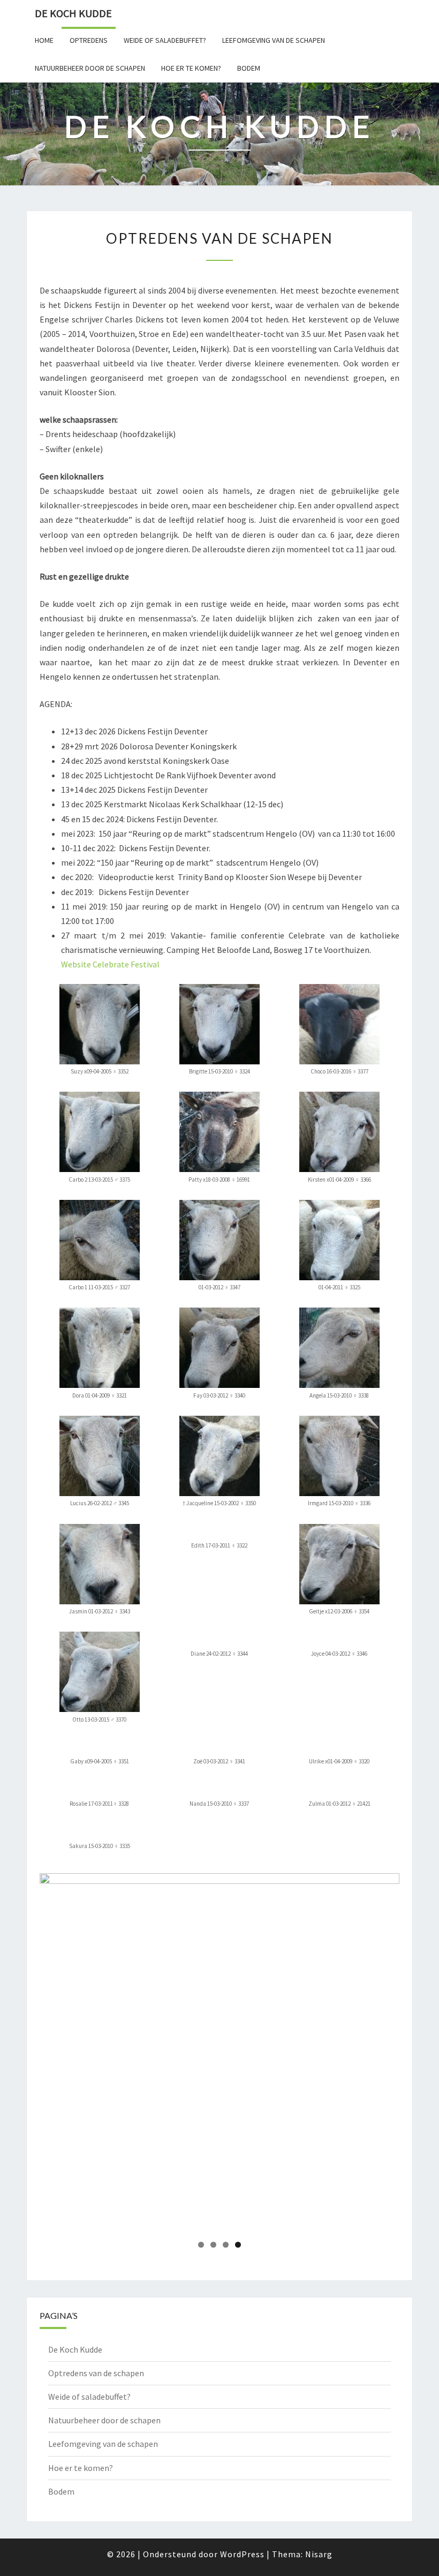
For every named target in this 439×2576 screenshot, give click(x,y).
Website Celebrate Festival (110, 964)
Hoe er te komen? (191, 68)
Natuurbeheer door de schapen (90, 68)
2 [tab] (213, 2245)
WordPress (242, 2554)
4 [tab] (238, 2245)
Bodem (249, 68)
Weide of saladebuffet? (165, 40)
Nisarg (319, 2554)
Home (44, 40)
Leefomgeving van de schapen (274, 40)
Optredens (89, 40)
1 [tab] (201, 2245)
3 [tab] (226, 2245)
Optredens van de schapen (96, 2373)
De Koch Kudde (73, 13)
